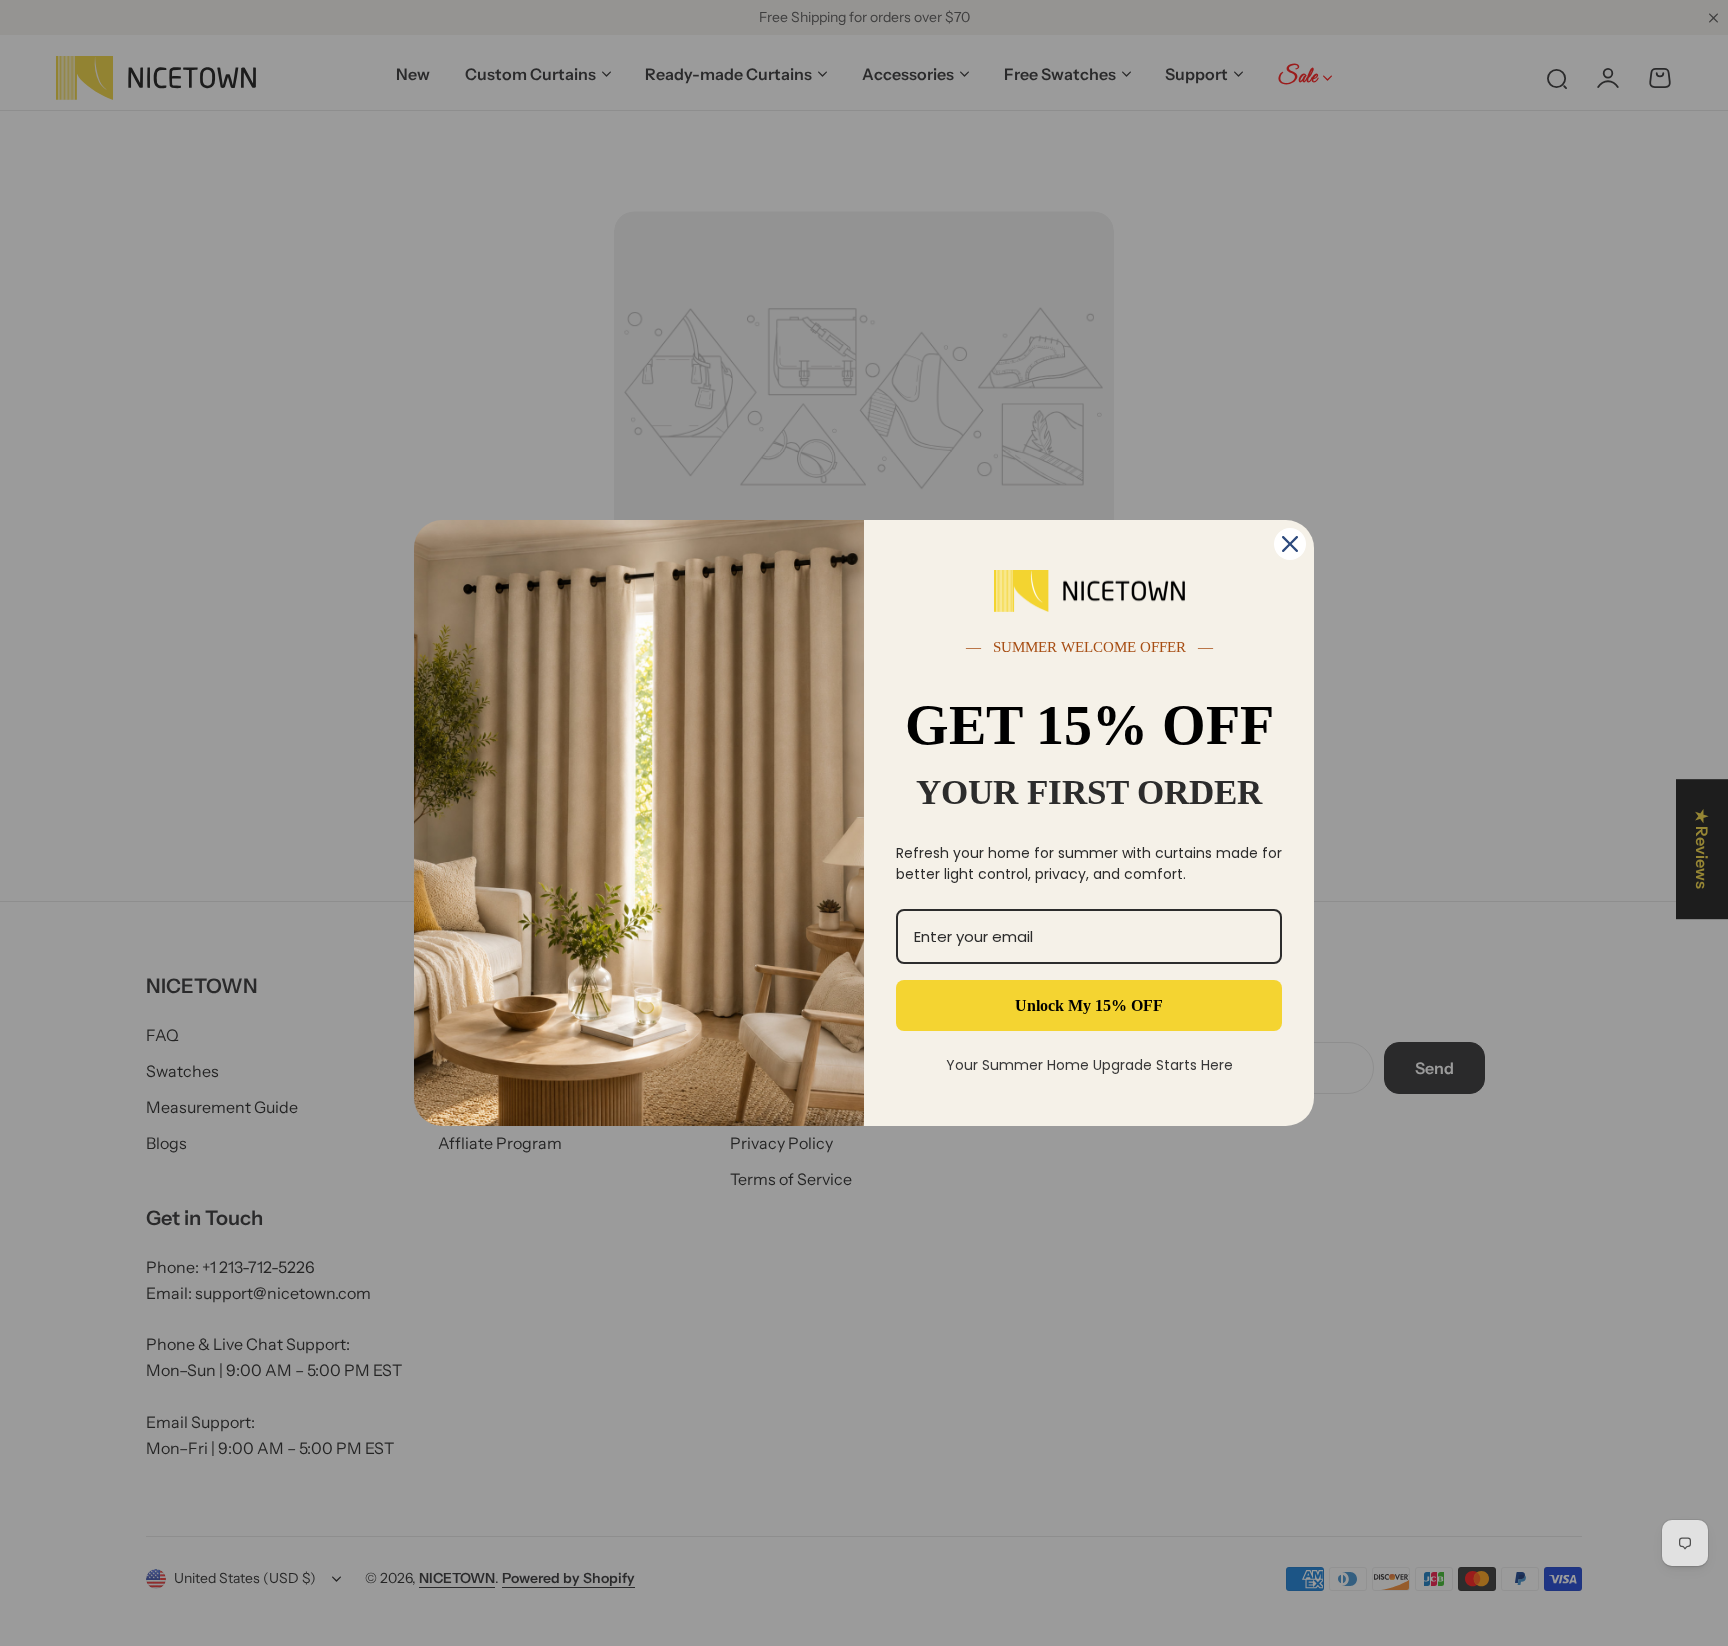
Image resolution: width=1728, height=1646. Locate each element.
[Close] (1290, 544)
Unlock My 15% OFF (1089, 1005)
